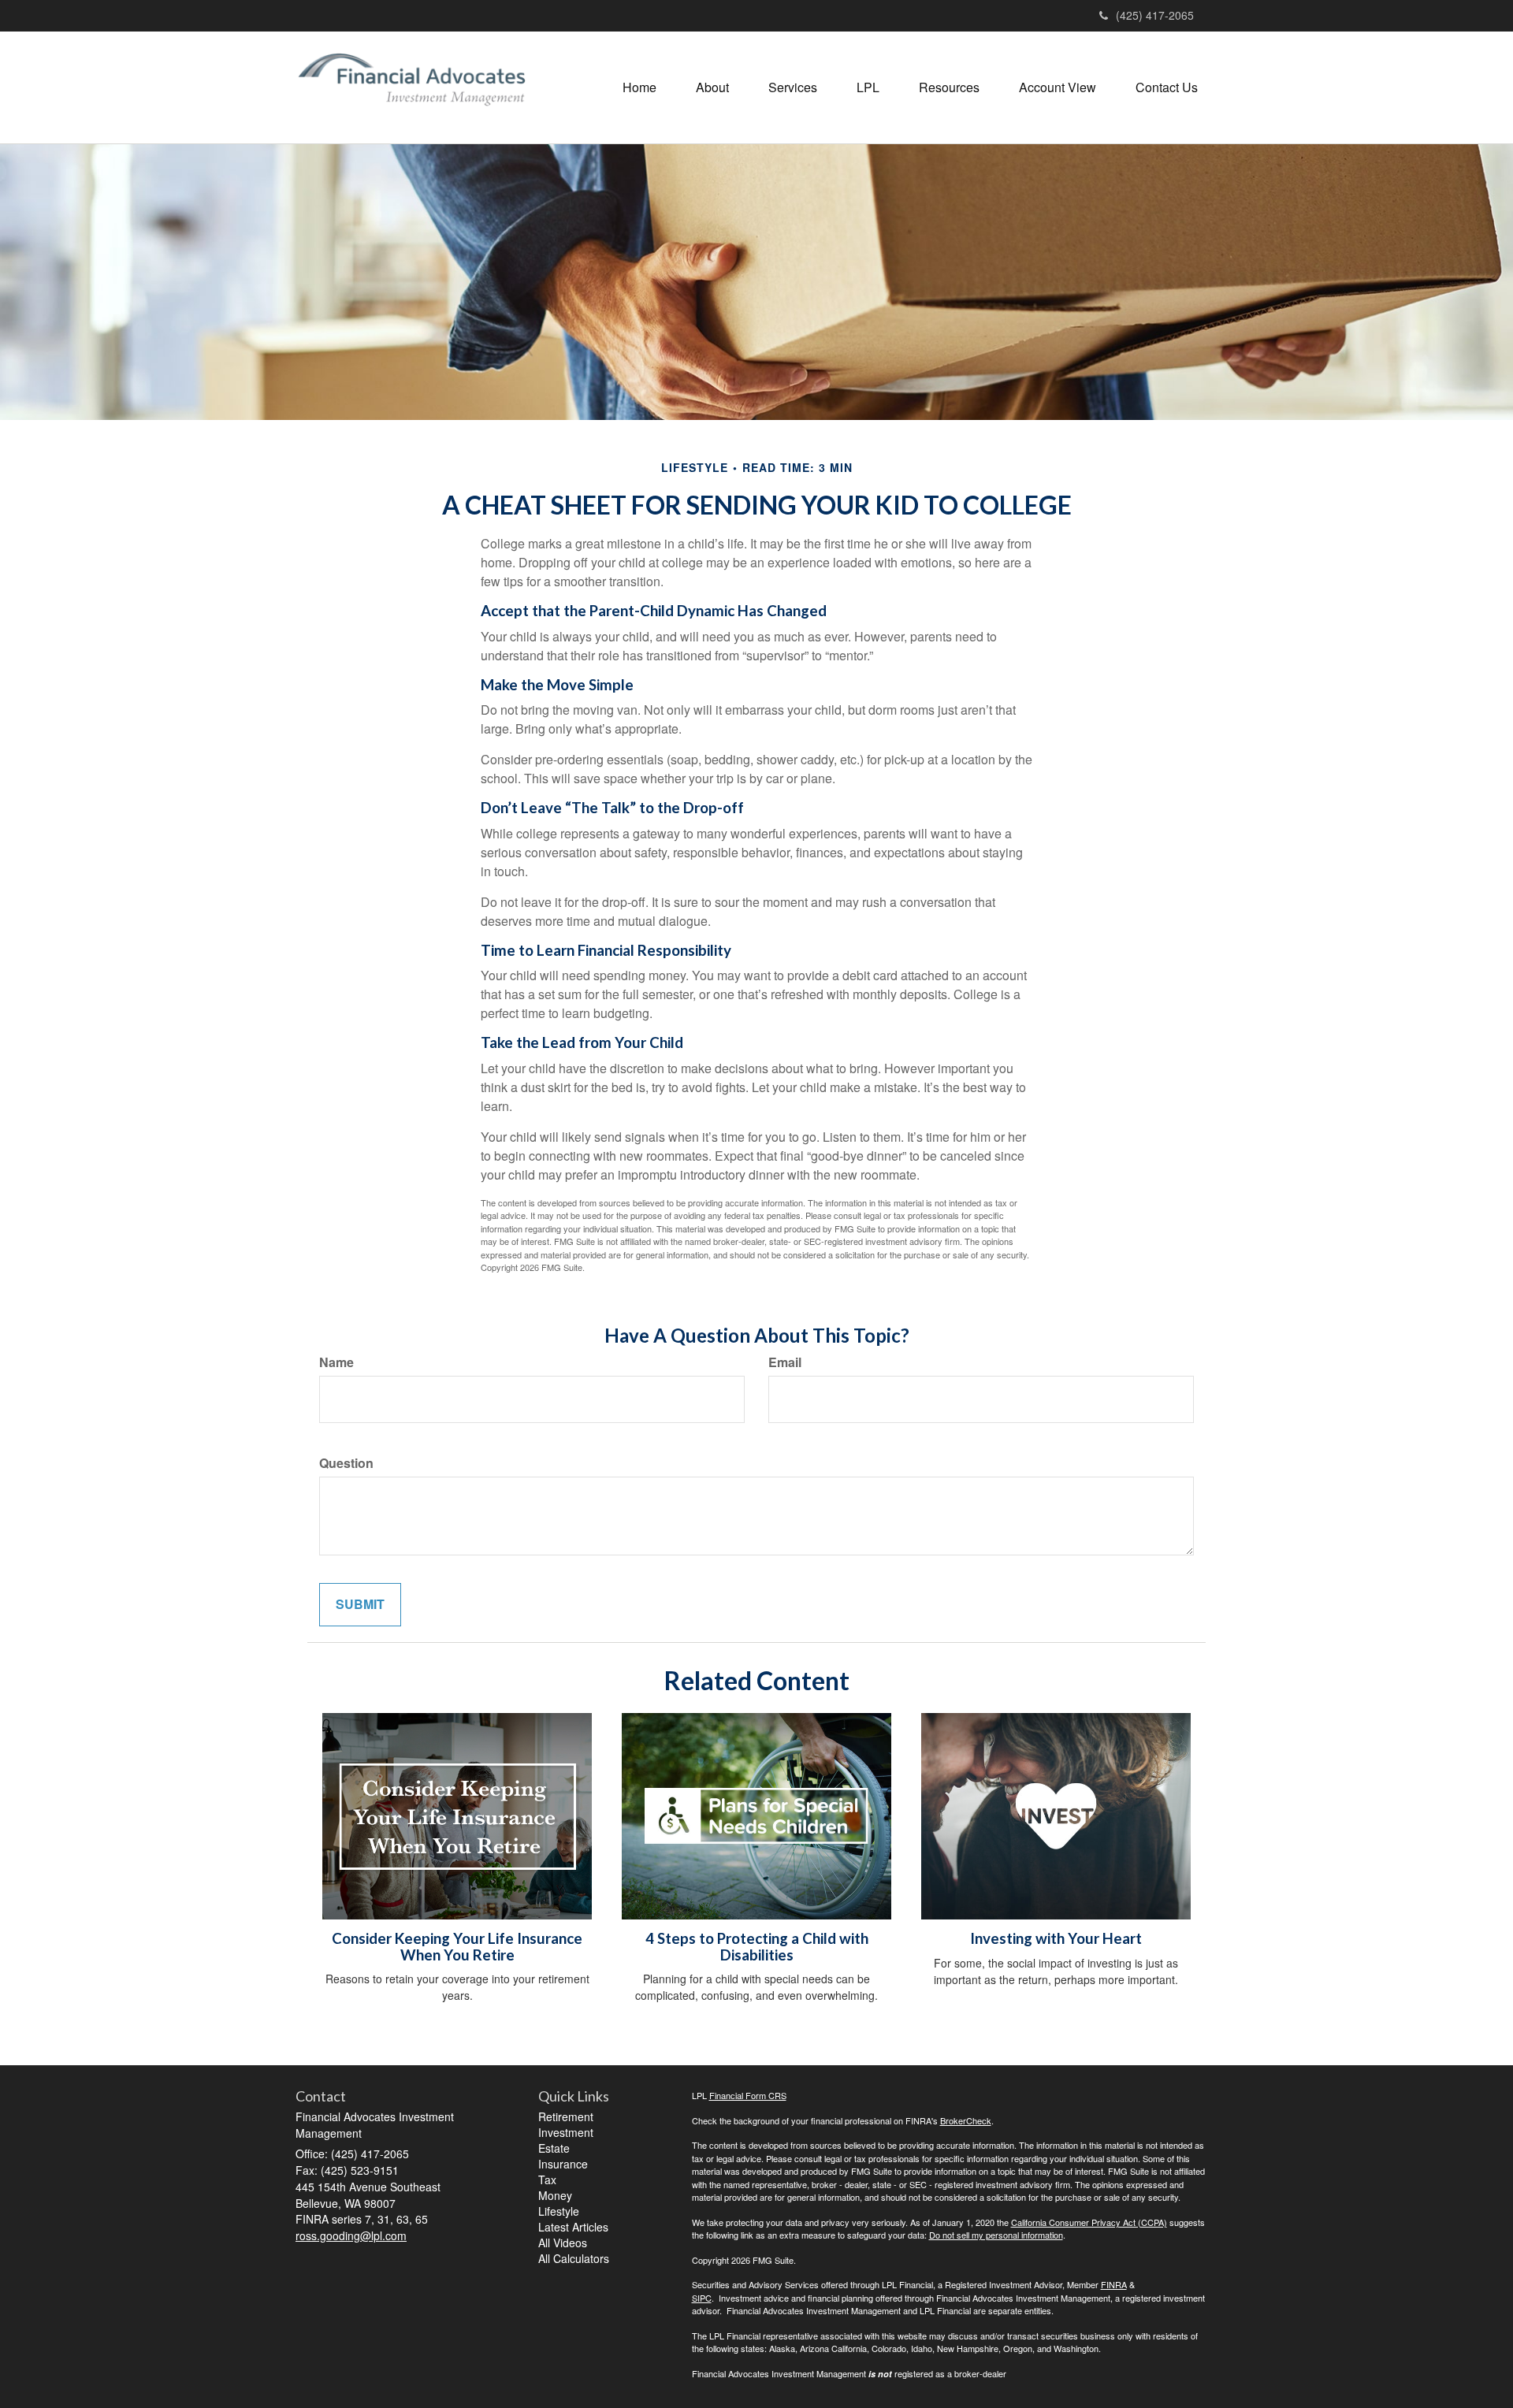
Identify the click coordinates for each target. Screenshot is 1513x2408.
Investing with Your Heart (1056, 1938)
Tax (547, 2179)
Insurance (563, 2164)
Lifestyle (559, 2211)
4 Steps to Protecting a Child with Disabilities (757, 1947)
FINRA (1114, 2284)
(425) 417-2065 (1155, 15)
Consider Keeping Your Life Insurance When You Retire (457, 1947)
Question (346, 1463)
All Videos (563, 2243)
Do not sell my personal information (996, 2235)
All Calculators (574, 2258)
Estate (554, 2148)
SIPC (702, 2298)
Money (555, 2195)
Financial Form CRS (748, 2095)
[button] (712, 87)
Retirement (566, 2116)
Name (336, 1362)
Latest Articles (573, 2227)
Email (785, 1362)
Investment (566, 2132)
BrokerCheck (966, 2120)
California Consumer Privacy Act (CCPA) (1089, 2222)
